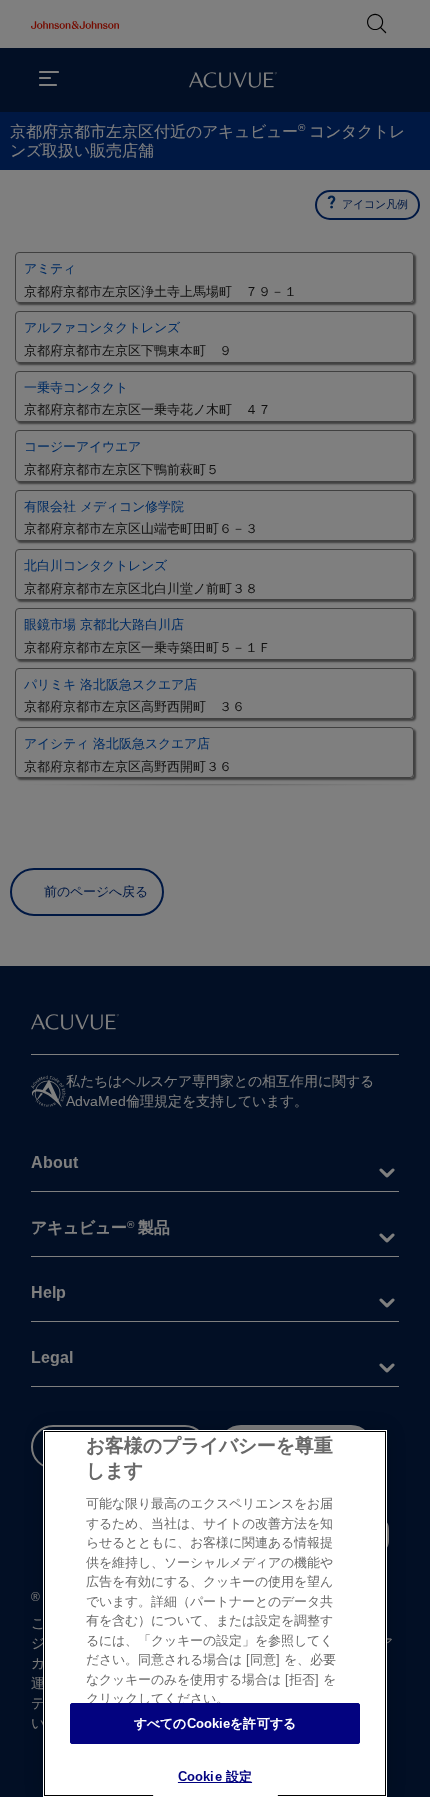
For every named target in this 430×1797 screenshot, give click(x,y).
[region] (215, 1613)
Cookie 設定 (215, 1776)
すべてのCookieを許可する (215, 1723)
